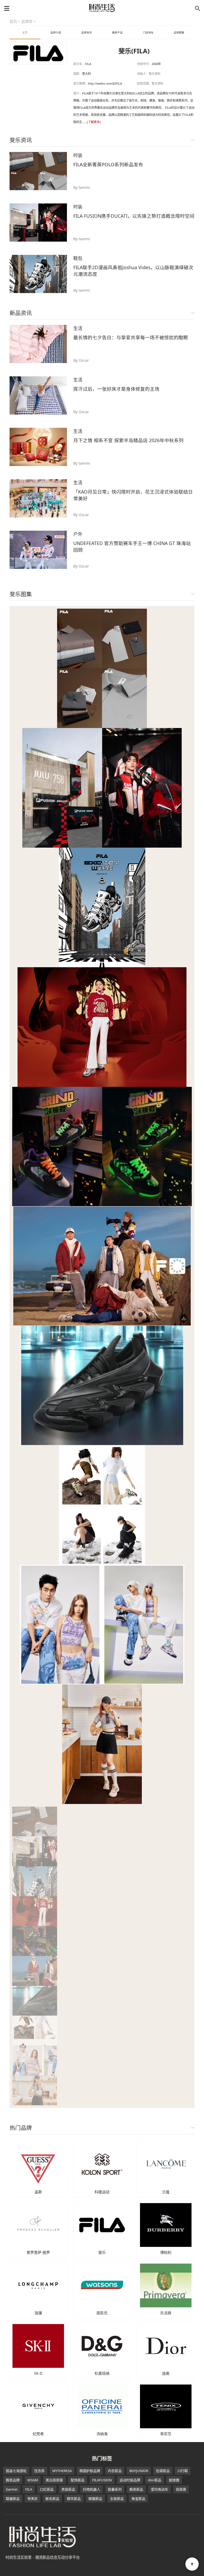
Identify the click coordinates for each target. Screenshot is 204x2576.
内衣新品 (115, 2471)
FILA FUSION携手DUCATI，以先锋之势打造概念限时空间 (134, 216)
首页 (13, 21)
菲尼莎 (166, 2434)
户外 (78, 534)
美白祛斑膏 (54, 2480)
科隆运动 (102, 2192)
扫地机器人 (92, 2489)
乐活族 (166, 2313)
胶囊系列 (115, 2489)
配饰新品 (78, 2480)
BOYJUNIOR (139, 2471)
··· (193, 140)
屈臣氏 (102, 2313)
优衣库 (39, 2471)
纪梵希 (38, 2434)
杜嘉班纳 (102, 2373)
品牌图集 (179, 32)
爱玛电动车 (160, 2489)
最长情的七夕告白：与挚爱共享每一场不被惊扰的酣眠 (131, 337)
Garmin (12, 2489)
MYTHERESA (62, 2471)
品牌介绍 (56, 32)
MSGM (33, 2480)
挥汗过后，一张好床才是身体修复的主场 (116, 389)
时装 (78, 155)
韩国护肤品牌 (90, 2471)
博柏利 (166, 2252)
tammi (84, 187)
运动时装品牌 (130, 2480)
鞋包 (78, 258)
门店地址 (148, 32)
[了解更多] (94, 122)
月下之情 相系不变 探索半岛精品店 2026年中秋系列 (128, 440)
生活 (78, 328)
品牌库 (27, 21)
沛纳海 (102, 2434)
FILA (29, 2489)
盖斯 (38, 2192)
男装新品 (68, 2489)
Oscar (84, 360)
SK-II (38, 2373)
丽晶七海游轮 (16, 2471)
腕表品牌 (13, 2480)
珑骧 (38, 2313)
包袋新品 (163, 2471)
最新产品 (117, 32)
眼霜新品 (95, 2499)
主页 (25, 32)
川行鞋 (183, 2471)
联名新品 (52, 2499)
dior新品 (155, 2480)
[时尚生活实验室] (102, 8)
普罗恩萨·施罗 (38, 2252)
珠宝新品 (138, 2499)
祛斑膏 (181, 2489)
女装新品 (117, 2499)
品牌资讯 (87, 32)
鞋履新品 (13, 2499)
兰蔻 (166, 2192)
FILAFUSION (102, 2480)
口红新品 (47, 2489)
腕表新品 (136, 2489)
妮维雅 (174, 2480)
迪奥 (166, 2373)
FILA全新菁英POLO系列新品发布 (108, 164)
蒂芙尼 (33, 2499)
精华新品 (74, 2499)
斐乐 (102, 2252)
